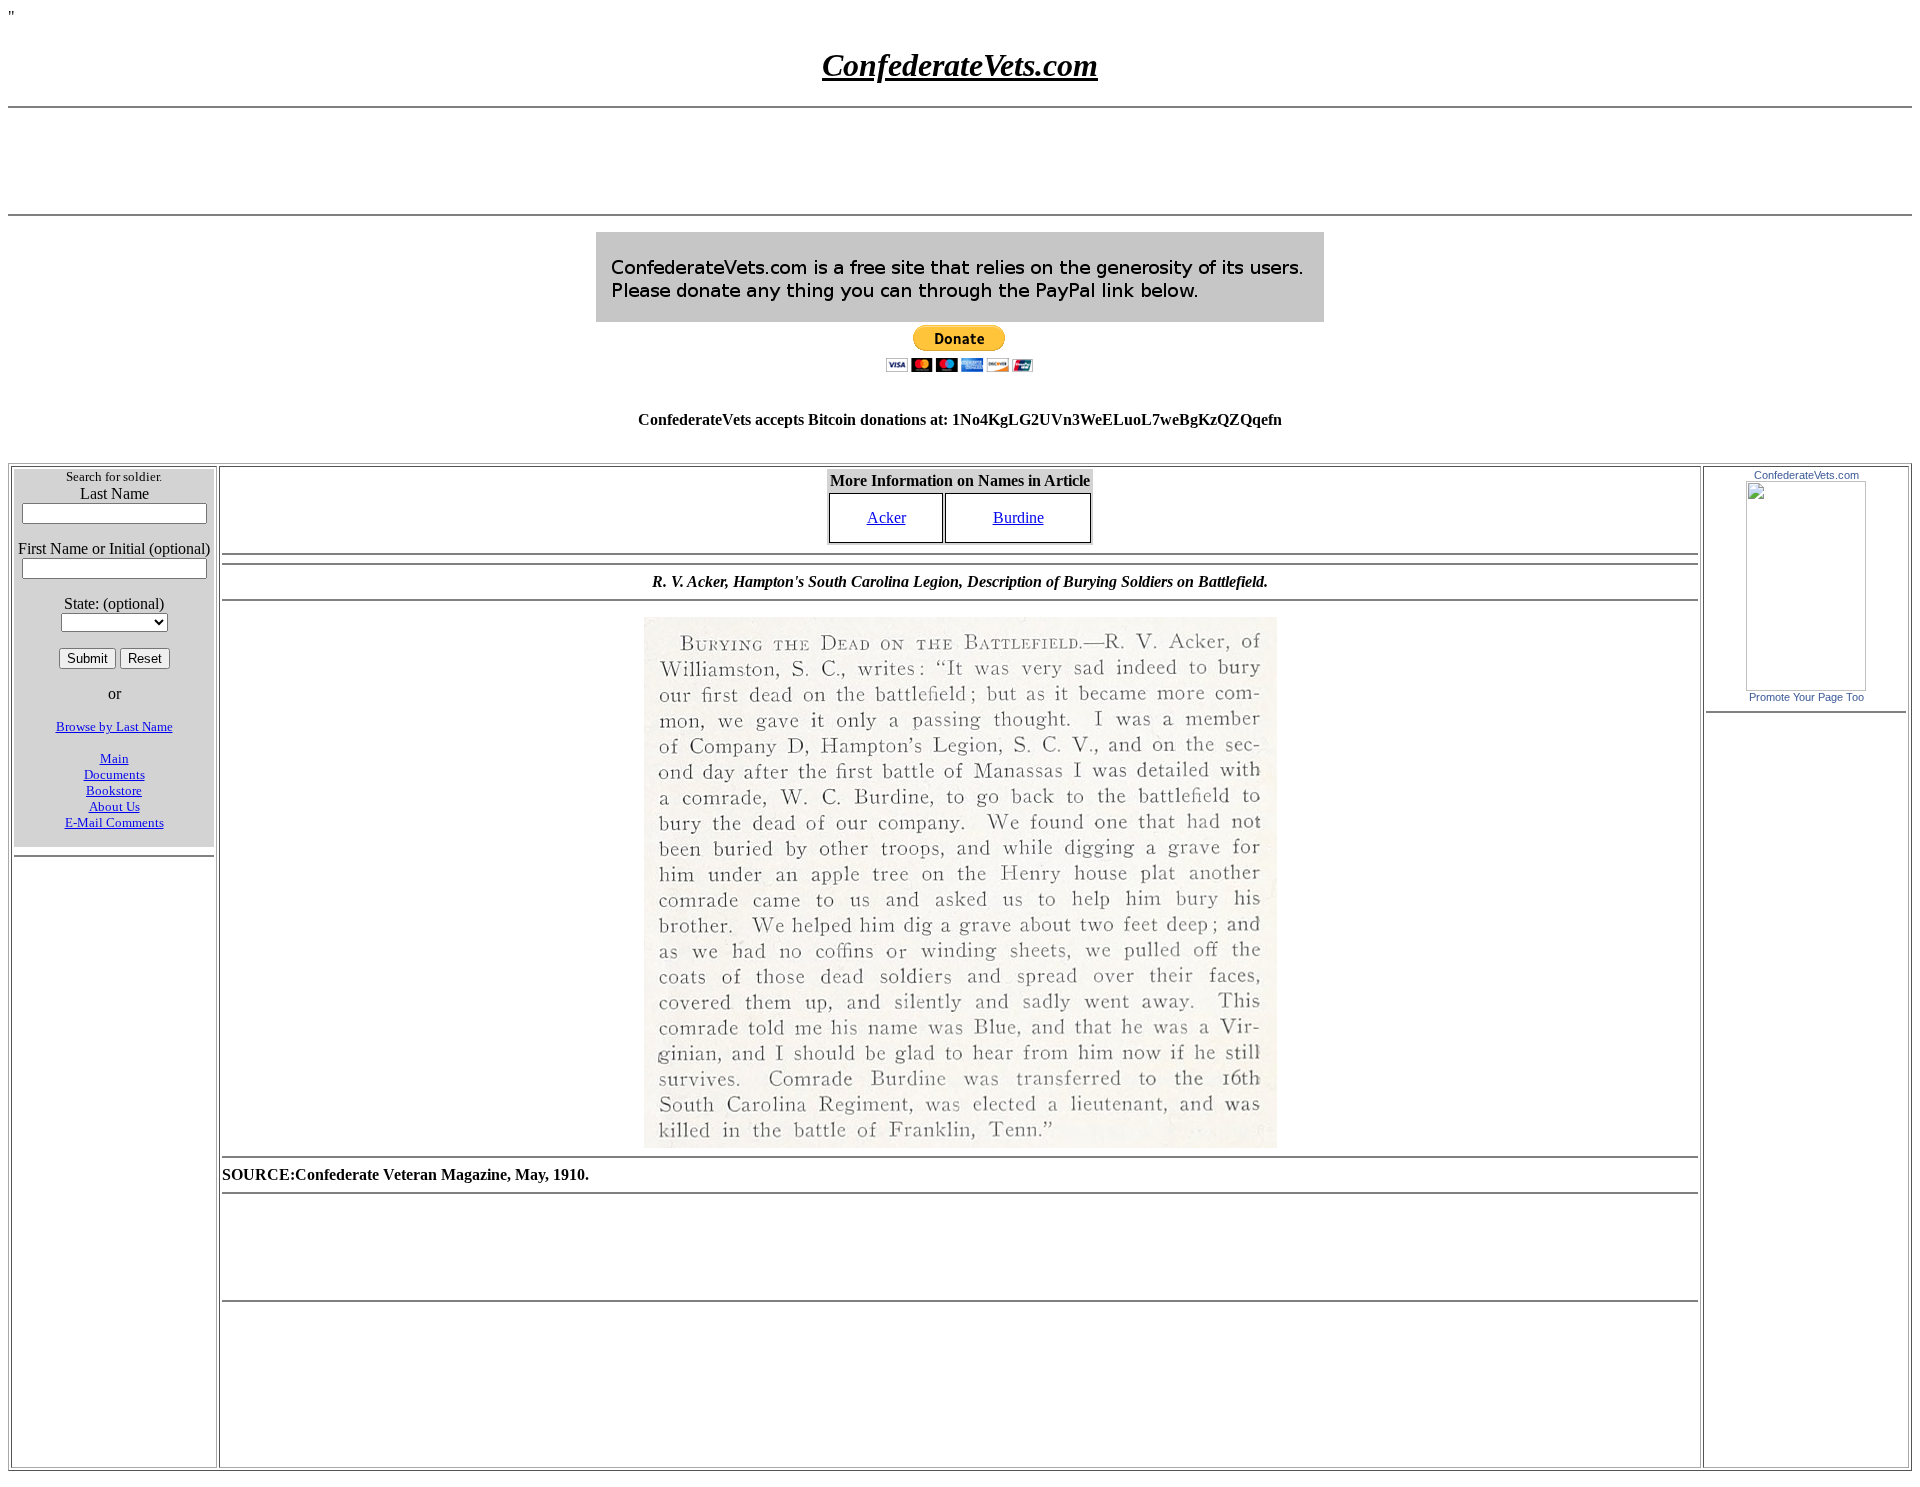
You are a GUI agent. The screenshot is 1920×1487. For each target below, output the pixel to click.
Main (114, 758)
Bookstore (114, 790)
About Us (114, 806)
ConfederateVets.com (1806, 475)
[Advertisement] (960, 161)
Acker (886, 517)
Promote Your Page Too (1806, 697)
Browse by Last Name (114, 726)
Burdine (1018, 517)
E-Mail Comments (114, 822)
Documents (114, 774)
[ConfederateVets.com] (1806, 685)
